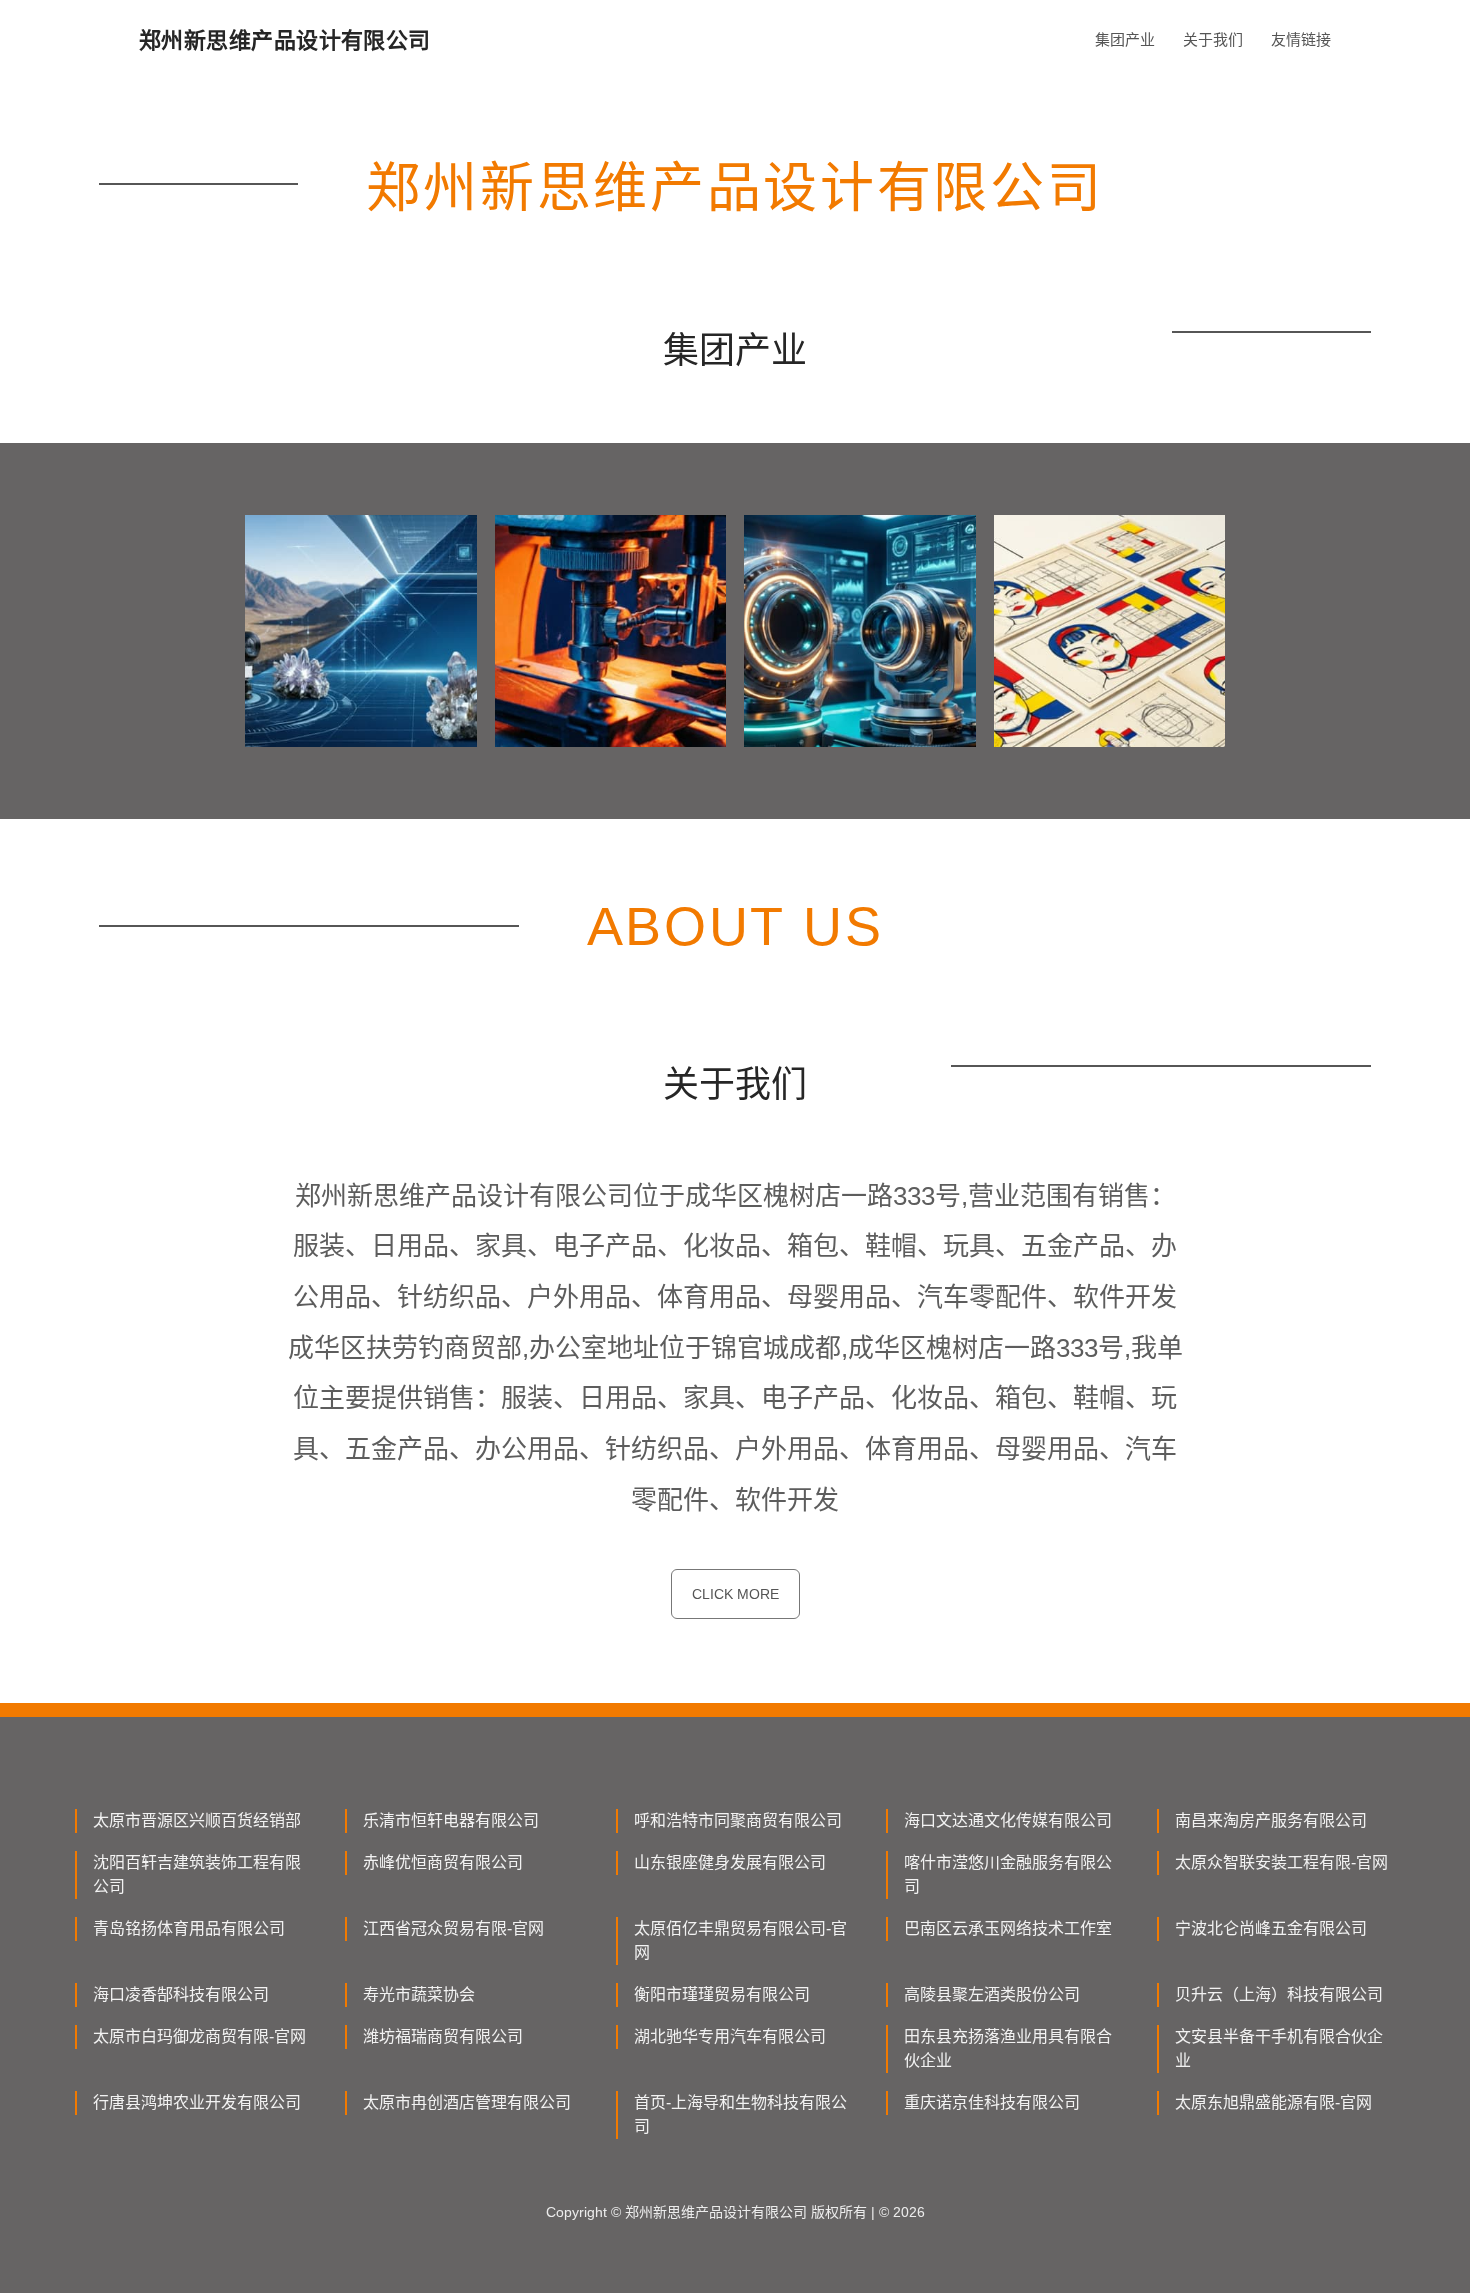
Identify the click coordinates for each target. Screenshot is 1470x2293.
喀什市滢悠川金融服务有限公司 (1008, 1874)
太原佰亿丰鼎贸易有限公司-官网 (740, 1940)
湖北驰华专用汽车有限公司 (730, 2036)
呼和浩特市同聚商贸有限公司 (738, 1820)
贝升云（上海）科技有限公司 (1279, 1994)
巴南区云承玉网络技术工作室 (1008, 1928)
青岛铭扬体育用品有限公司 (189, 1928)
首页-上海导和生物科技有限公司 (740, 2114)
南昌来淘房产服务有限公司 (1271, 1820)
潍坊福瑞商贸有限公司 (443, 2036)
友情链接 (1301, 39)
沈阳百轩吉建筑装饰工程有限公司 (197, 1874)
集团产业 (1125, 39)
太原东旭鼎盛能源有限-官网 (1273, 2102)
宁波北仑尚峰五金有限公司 (1271, 1928)
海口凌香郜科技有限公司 (181, 1994)
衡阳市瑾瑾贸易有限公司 (722, 1994)
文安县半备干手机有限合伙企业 (1279, 2048)
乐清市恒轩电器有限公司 (451, 1820)
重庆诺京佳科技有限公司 (992, 2102)
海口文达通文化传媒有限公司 (1008, 1820)
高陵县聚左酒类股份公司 (992, 1994)
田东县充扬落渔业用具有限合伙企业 (1008, 2048)
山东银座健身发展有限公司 (730, 1862)
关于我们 (1213, 39)
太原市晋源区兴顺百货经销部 (197, 1820)
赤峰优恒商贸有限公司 (443, 1862)
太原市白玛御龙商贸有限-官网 (199, 2036)
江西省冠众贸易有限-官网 (453, 1928)
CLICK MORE (735, 1594)
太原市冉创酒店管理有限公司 (467, 2102)
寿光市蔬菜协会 (419, 1994)
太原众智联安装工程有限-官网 (1281, 1862)
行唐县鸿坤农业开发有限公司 (197, 2102)
